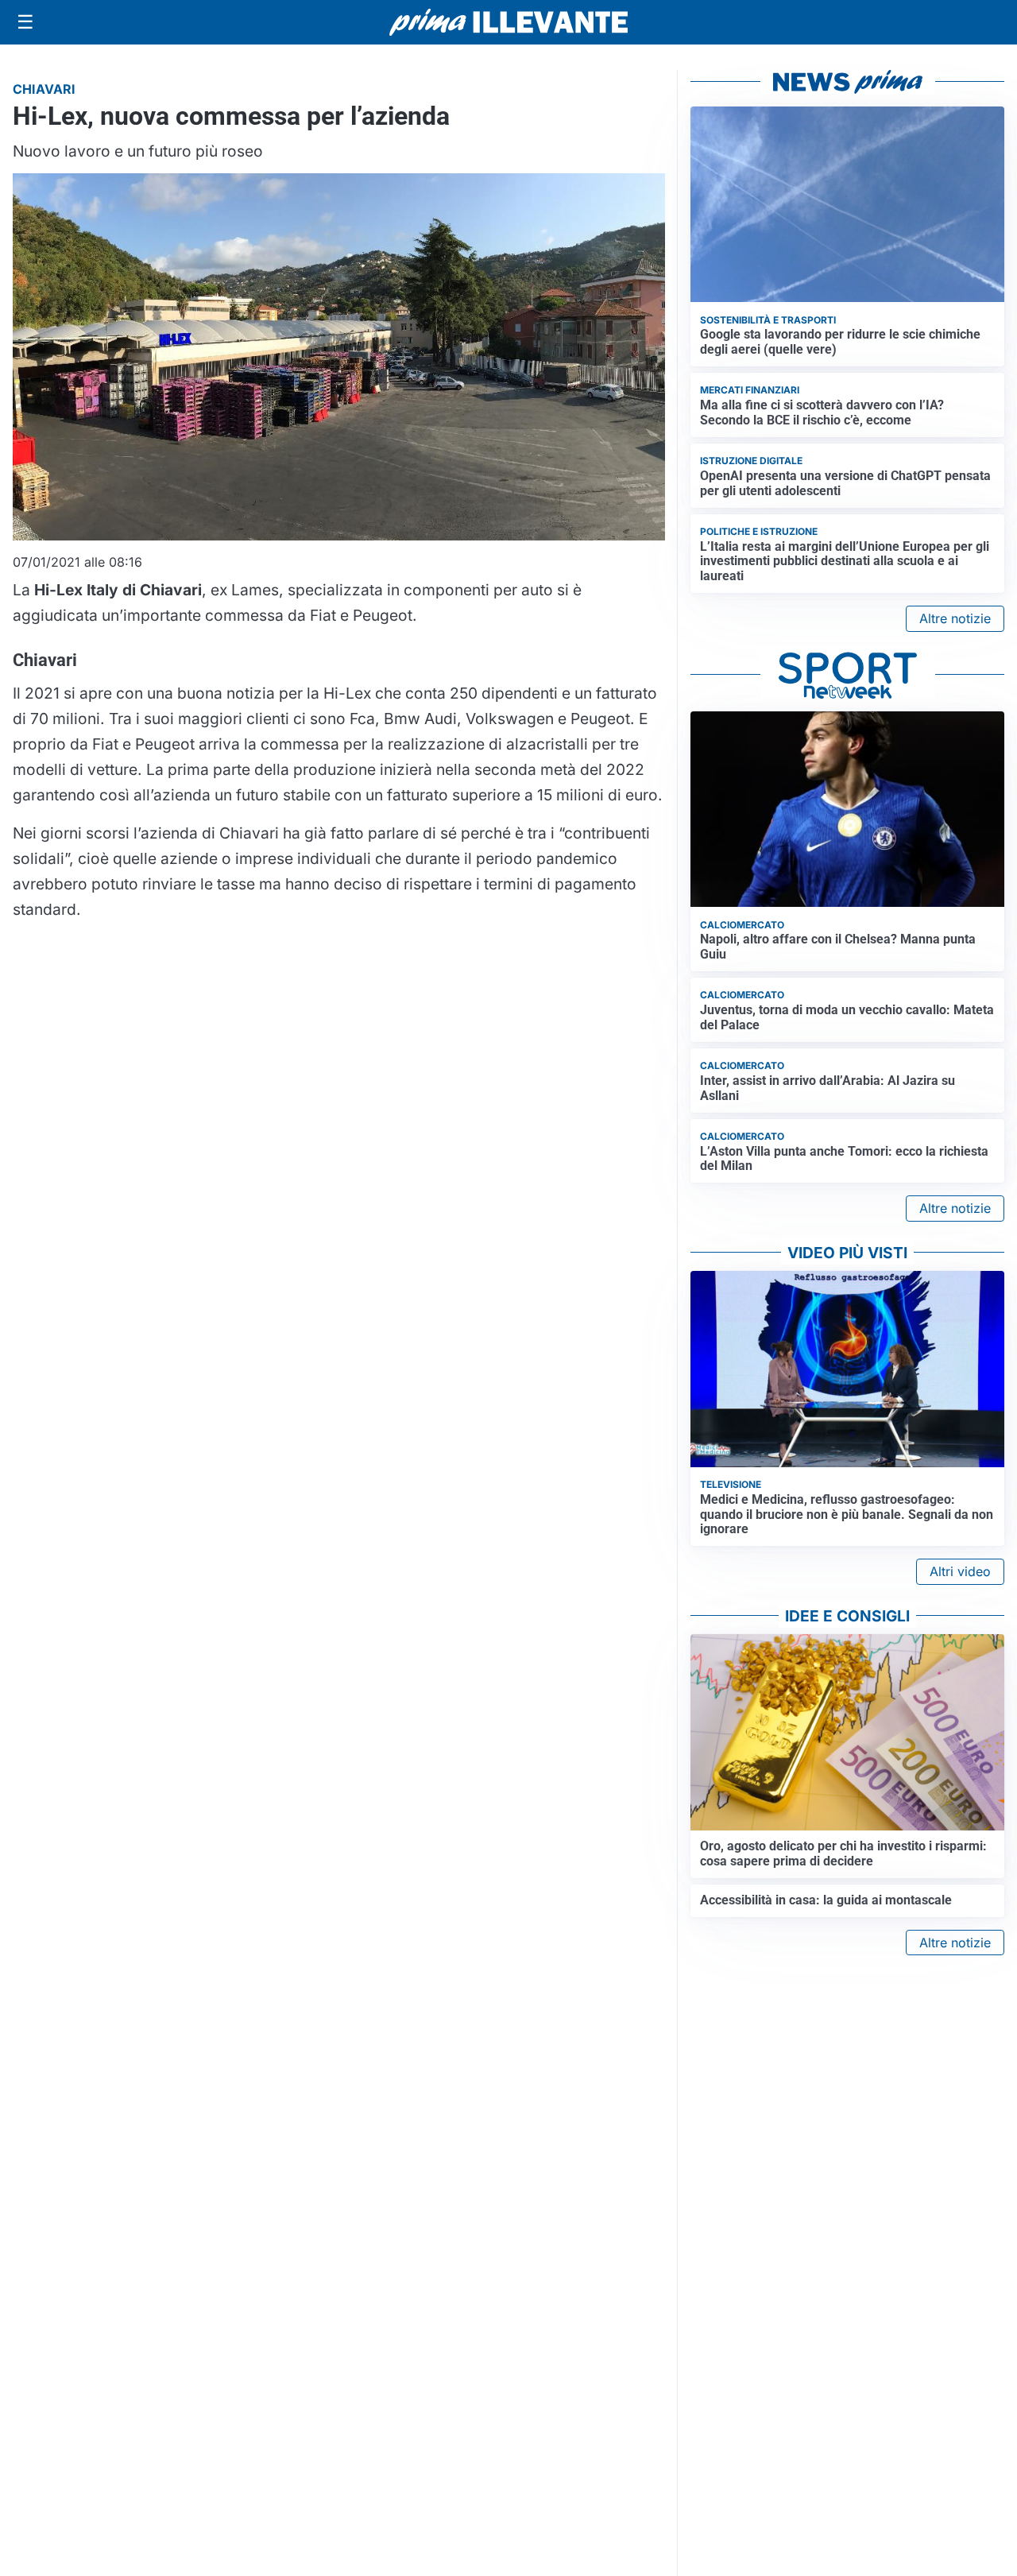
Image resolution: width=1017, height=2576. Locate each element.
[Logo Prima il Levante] (508, 22)
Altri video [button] (960, 1571)
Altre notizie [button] (955, 618)
